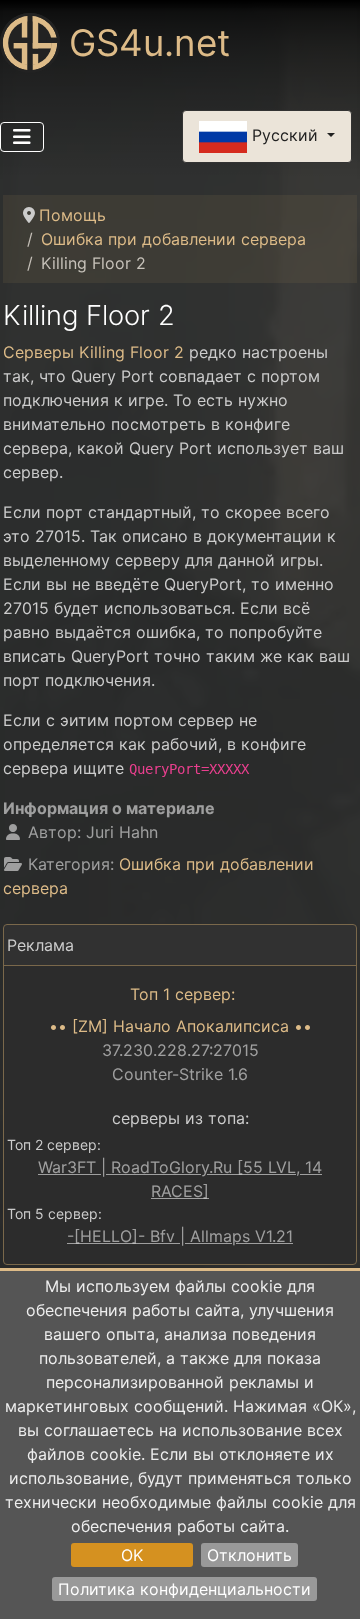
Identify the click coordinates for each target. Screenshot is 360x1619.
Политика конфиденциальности (184, 1589)
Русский (285, 135)
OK (132, 1555)
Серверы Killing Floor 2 (93, 352)
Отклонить (249, 1555)
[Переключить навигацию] (22, 137)
